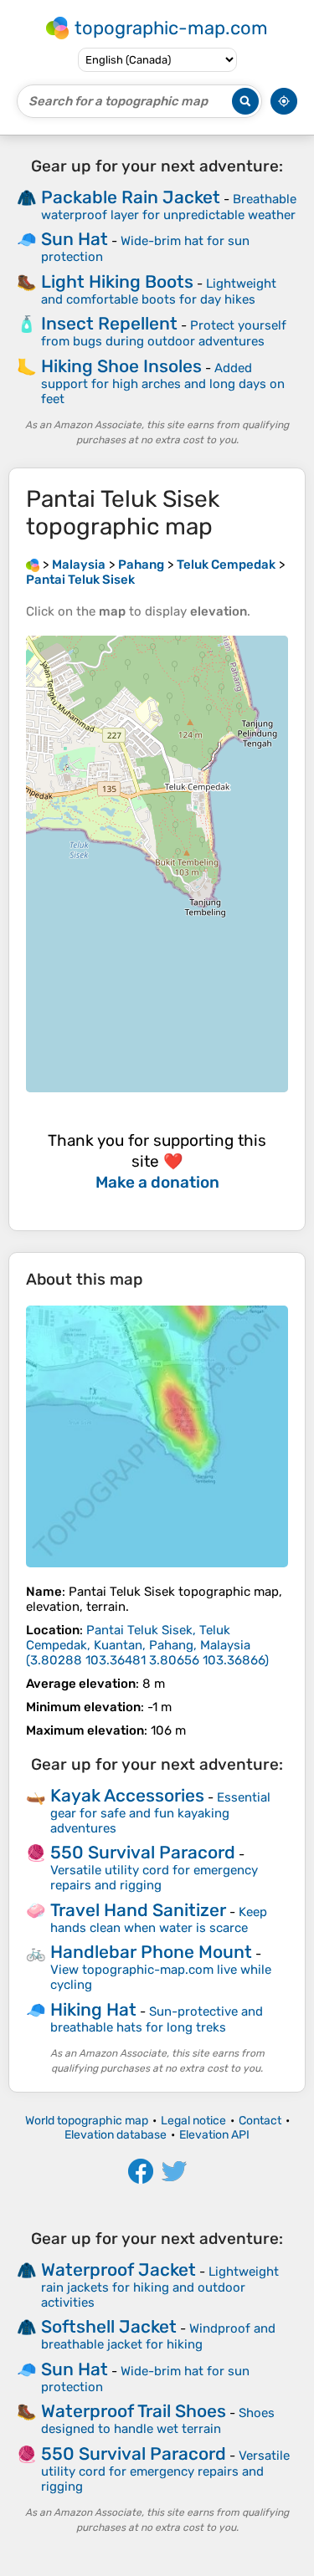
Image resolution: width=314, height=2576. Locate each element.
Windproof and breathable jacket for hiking (158, 2336)
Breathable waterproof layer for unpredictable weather (169, 207)
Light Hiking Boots (117, 281)
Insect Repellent (109, 323)
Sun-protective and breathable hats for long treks (157, 2019)
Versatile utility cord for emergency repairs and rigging (154, 1878)
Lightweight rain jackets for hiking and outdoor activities (160, 2287)
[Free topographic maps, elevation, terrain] (33, 565)
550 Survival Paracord (143, 1852)
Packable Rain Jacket (131, 197)
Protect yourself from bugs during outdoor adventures (164, 333)
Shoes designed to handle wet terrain (158, 2421)
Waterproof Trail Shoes (134, 2411)
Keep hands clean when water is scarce (159, 1920)
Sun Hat (75, 239)
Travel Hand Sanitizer (138, 1910)
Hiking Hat (93, 2009)
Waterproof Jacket (118, 2269)
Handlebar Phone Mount (151, 1952)
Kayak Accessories (127, 1795)
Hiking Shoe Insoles (121, 366)
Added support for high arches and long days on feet (163, 383)
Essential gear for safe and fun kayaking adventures (160, 1813)
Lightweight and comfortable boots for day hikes (159, 291)
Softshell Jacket (109, 2326)
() (147, 1645)
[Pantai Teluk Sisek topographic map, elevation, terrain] (157, 1436)
